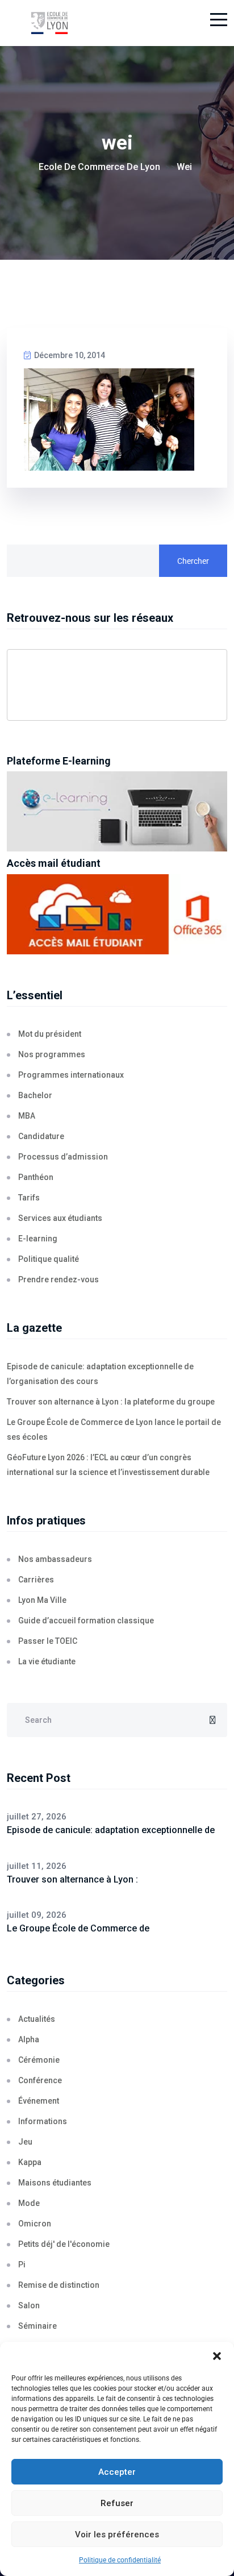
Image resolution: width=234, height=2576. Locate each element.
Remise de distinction (59, 2285)
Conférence (40, 2080)
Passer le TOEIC (48, 1641)
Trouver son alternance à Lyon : (72, 1879)
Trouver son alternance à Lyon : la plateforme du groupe (111, 1402)
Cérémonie (39, 2060)
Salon (29, 2305)
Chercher (193, 561)
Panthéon (36, 1177)
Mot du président (50, 1034)
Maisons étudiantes (55, 2183)
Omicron (35, 2224)
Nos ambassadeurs (55, 1559)
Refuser (117, 2503)
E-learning (38, 1239)
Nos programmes (52, 1054)
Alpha (29, 2039)
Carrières (36, 1580)
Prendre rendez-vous (58, 1279)
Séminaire (37, 2326)
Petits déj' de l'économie (64, 2244)
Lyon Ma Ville (42, 1600)
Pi (22, 2265)
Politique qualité (49, 1259)
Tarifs (29, 1198)
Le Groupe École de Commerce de (78, 1928)
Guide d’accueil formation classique (86, 1621)
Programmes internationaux (71, 1075)
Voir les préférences (117, 2535)
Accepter (117, 2472)
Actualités (37, 2019)
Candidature (41, 1136)
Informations (43, 2121)
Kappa (30, 2162)
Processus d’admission (63, 1157)
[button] (217, 2356)
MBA (27, 1116)
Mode (29, 2203)
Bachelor (35, 1095)
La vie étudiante (47, 1661)
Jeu (25, 2142)
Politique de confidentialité (120, 2560)
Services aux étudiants (60, 1218)
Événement (39, 2101)
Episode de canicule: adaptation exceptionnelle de (111, 1830)
